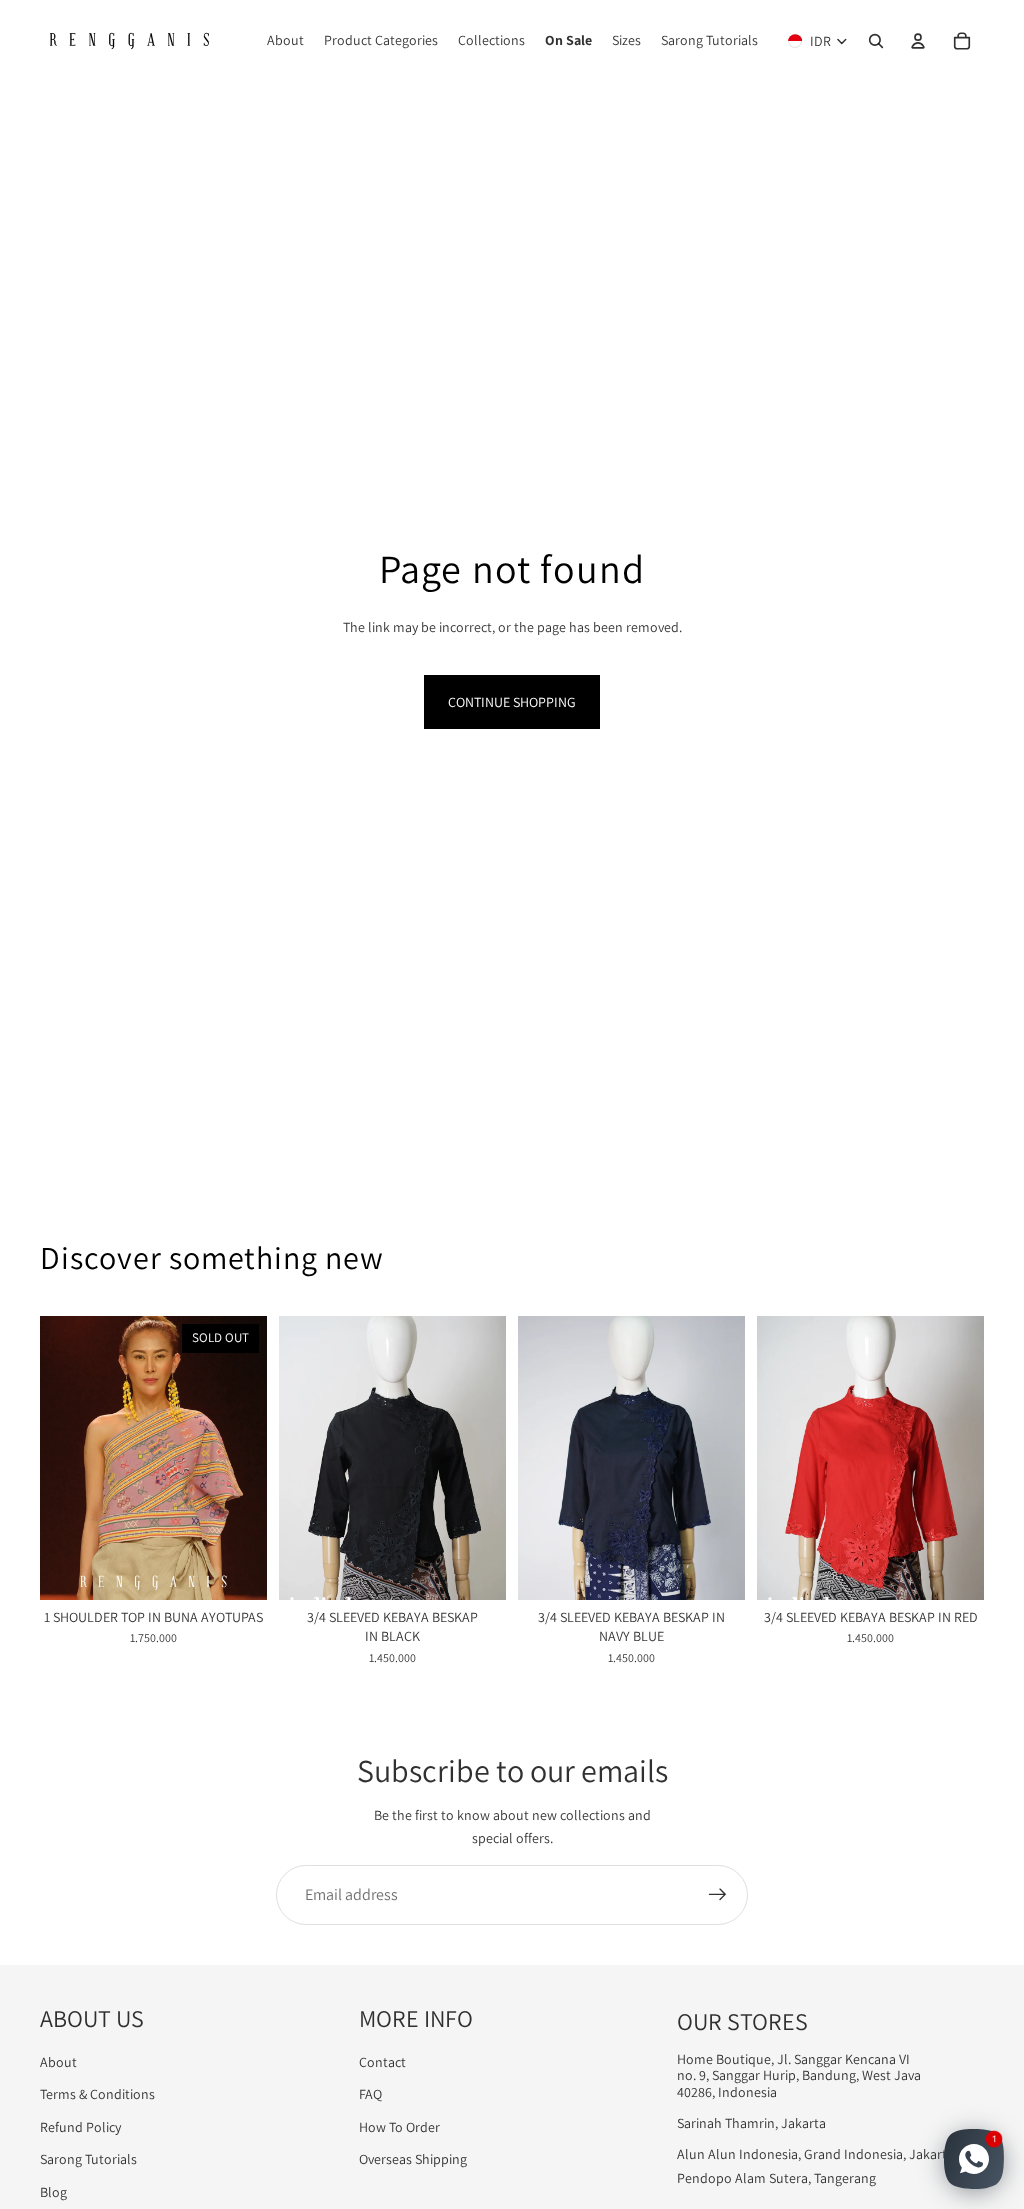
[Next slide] (251, 1458)
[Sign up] (718, 1895)
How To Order (399, 2127)
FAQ (370, 2094)
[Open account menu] (918, 41)
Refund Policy (80, 2127)
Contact (382, 2062)
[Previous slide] (55, 1458)
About (58, 2062)
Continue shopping (512, 702)
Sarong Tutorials (88, 2159)
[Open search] (876, 41)
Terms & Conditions (97, 2094)
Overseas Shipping (413, 2159)
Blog (53, 2192)
